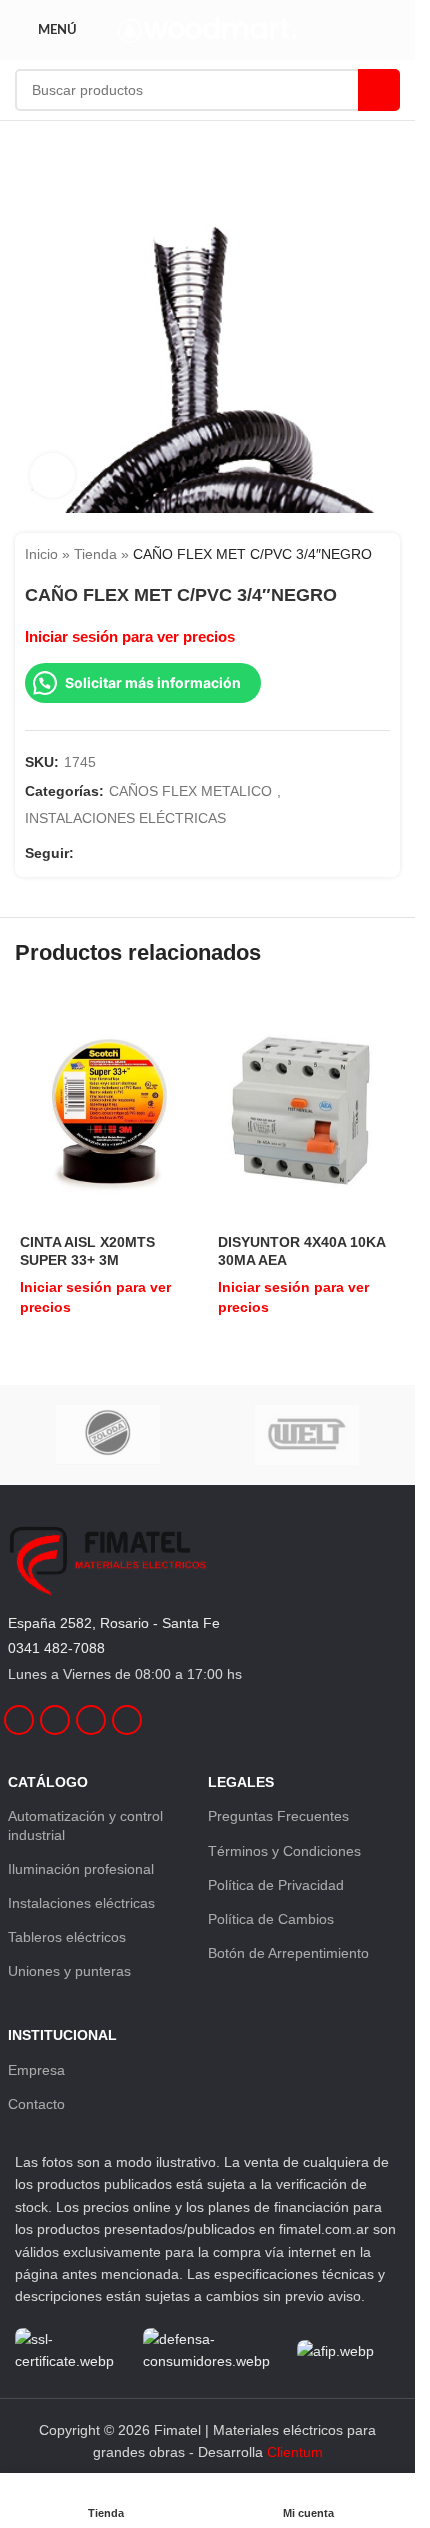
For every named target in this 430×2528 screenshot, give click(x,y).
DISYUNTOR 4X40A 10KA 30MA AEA (301, 1251)
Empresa (36, 2070)
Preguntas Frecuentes (278, 1816)
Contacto (36, 2104)
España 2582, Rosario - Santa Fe (114, 1623)
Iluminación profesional (81, 1869)
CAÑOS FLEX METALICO (190, 791)
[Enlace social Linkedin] (134, 853)
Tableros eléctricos (67, 1937)
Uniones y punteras (69, 1971)
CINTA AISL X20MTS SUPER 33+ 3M (87, 1251)
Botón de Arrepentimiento (288, 1953)
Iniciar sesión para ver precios (130, 637)
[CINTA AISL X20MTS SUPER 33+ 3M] (109, 1109)
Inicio (41, 554)
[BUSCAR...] (379, 90)
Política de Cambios (271, 1919)
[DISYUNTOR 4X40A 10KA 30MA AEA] (307, 1109)
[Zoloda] (108, 1435)
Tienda (95, 554)
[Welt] (308, 1435)
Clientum (295, 2452)
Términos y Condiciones (284, 1851)
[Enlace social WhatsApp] (158, 853)
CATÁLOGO (48, 1782)
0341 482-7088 (56, 1648)
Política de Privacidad (276, 1885)
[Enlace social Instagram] (110, 853)
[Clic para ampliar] (52, 475)
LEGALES (241, 1782)
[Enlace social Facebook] (86, 853)
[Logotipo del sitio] (207, 29)
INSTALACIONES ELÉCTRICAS (125, 818)
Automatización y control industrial (85, 1825)
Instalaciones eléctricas (81, 1903)
